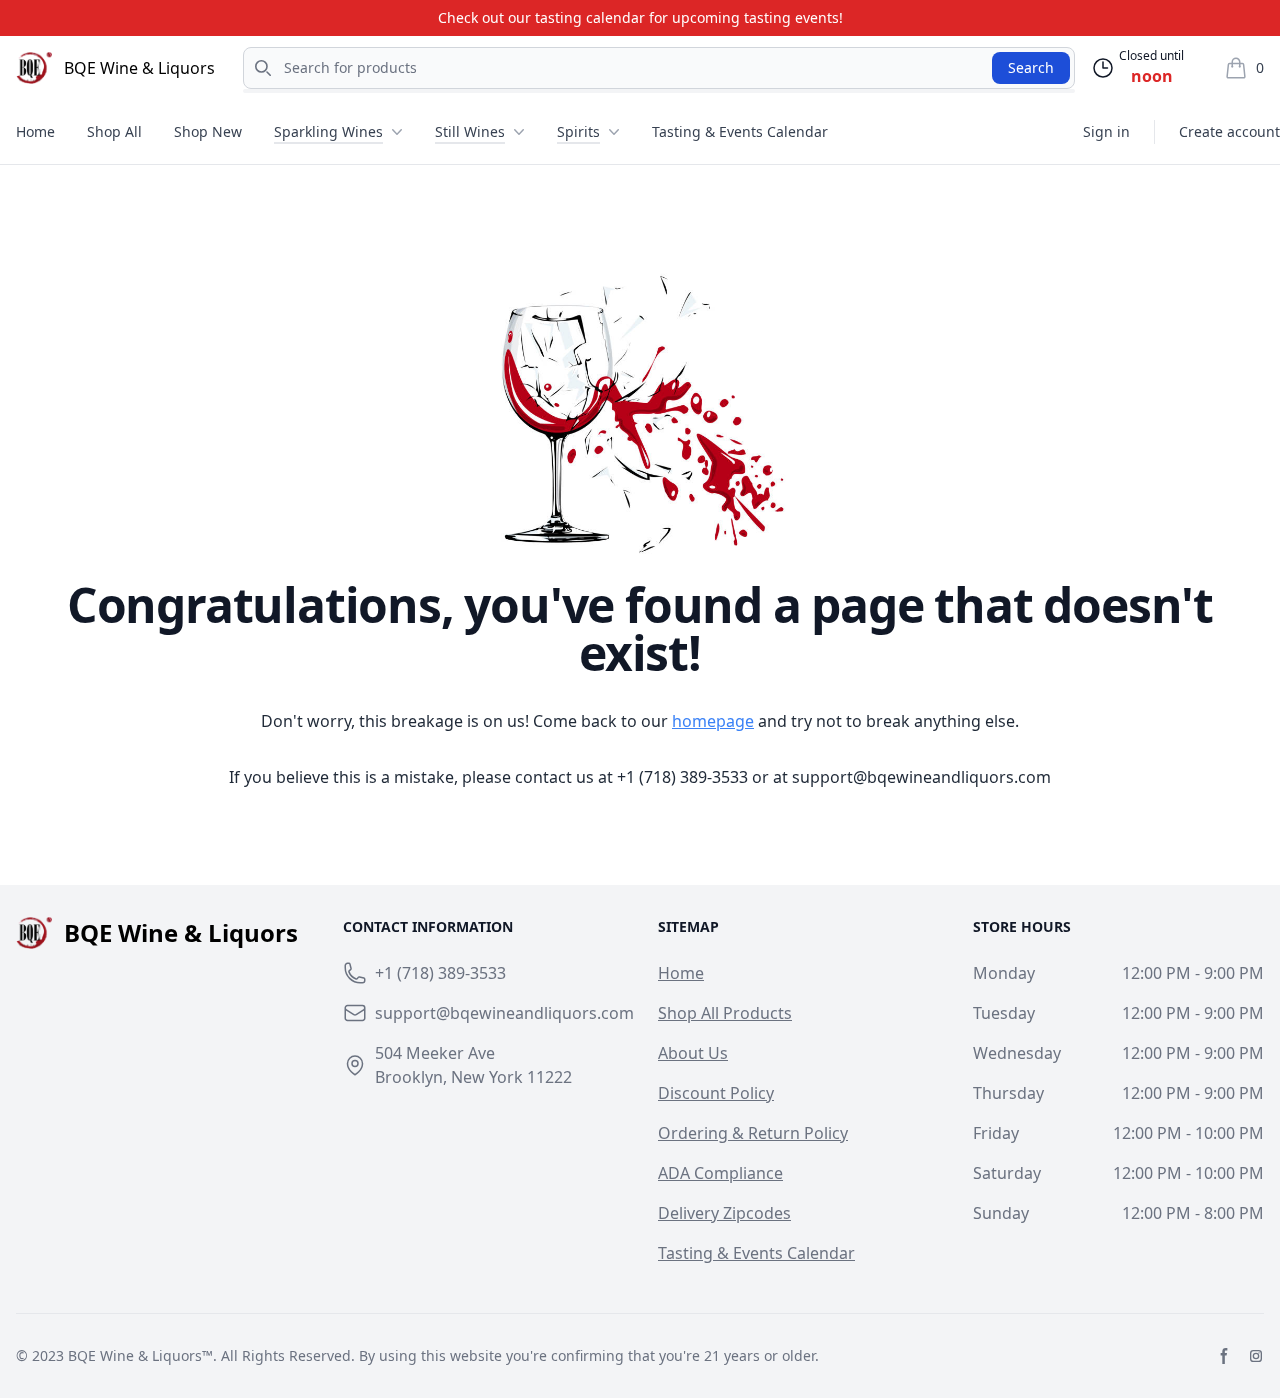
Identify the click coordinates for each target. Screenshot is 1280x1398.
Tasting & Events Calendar (740, 131)
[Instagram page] (1256, 1356)
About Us (693, 1053)
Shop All (114, 131)
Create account (1229, 131)
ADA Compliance (720, 1173)
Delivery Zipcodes (724, 1213)
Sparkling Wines (328, 131)
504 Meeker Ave (435, 1053)
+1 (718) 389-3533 (682, 777)
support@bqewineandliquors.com (921, 777)
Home (35, 131)
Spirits (578, 131)
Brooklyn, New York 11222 (473, 1077)
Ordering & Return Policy (753, 1133)
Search (1031, 67)
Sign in (1106, 131)
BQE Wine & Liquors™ (140, 1355)
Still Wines (470, 131)
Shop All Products (725, 1013)
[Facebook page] (1224, 1356)
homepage (713, 721)
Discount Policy (716, 1093)
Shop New (208, 131)
